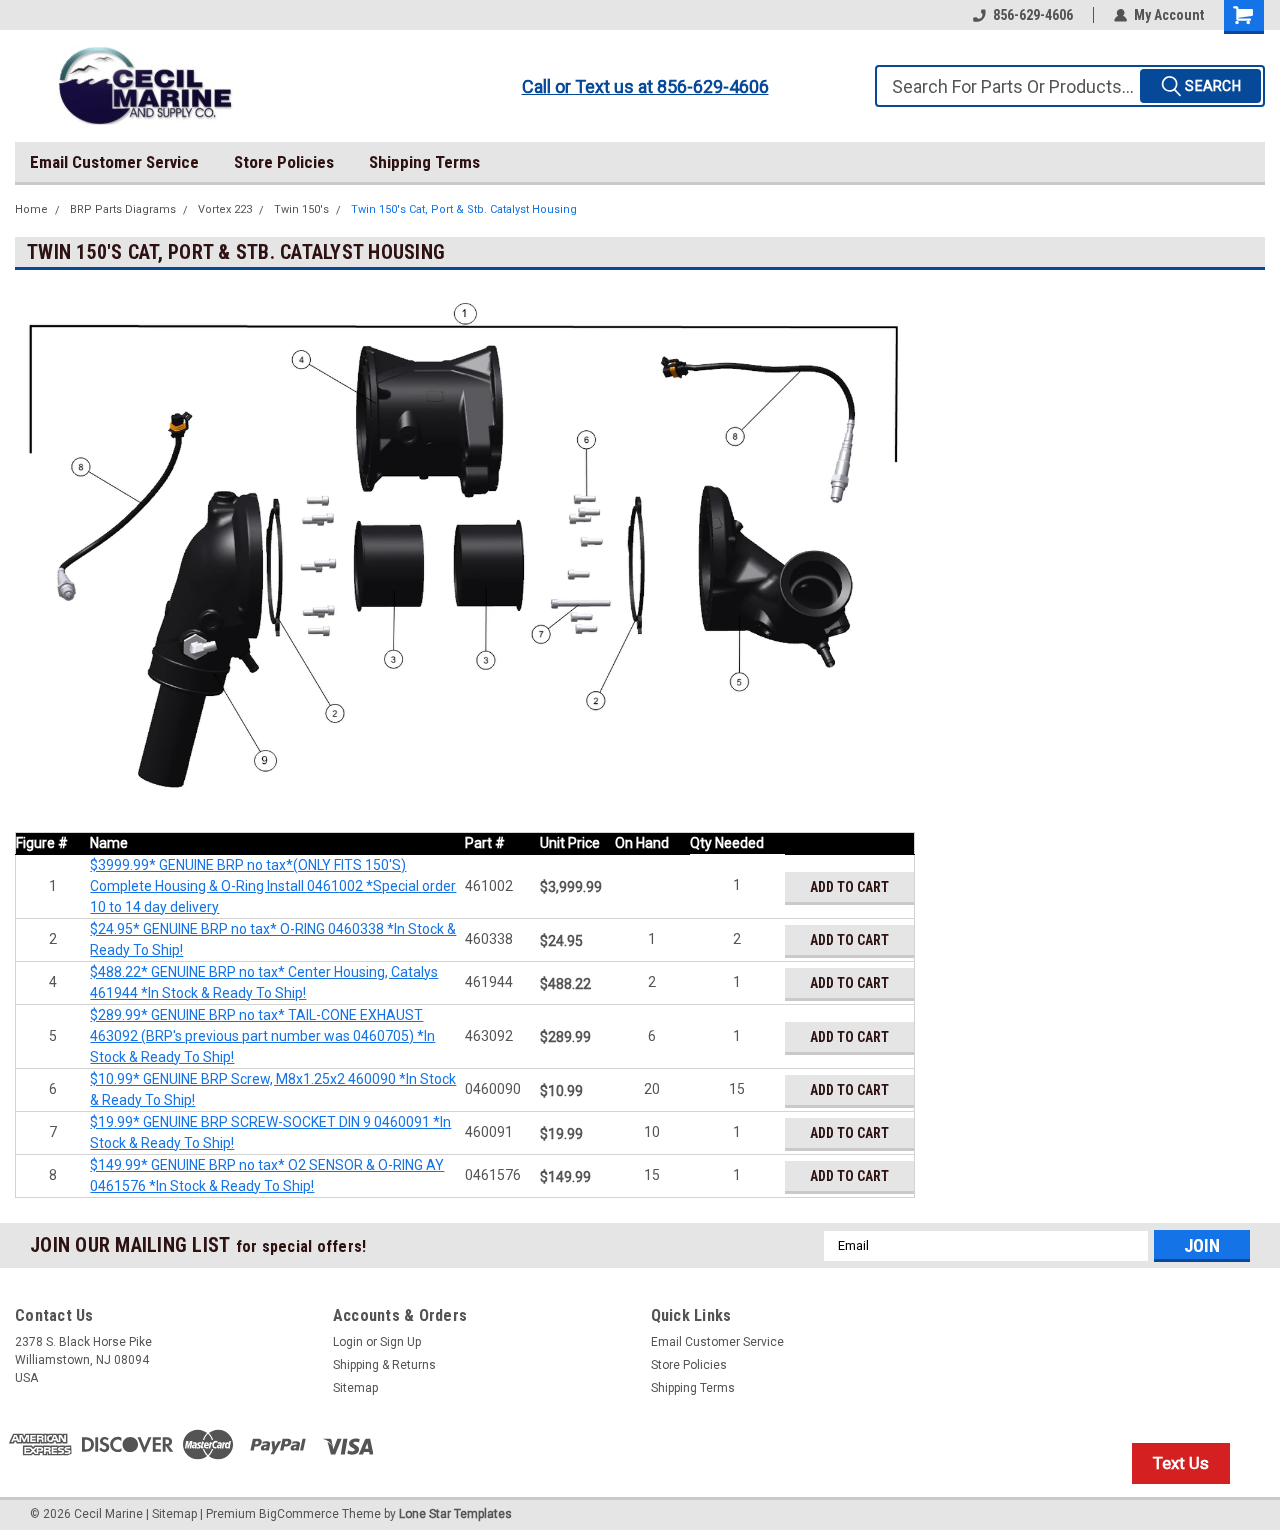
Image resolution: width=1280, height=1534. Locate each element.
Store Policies (284, 162)
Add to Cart (849, 887)
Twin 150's (301, 209)
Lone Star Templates (455, 1514)
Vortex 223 (225, 209)
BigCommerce (299, 1514)
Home (31, 209)
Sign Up (400, 1342)
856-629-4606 (1033, 15)
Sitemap (355, 1388)
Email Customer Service (114, 162)
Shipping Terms (424, 162)
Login (348, 1342)
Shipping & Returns (384, 1365)
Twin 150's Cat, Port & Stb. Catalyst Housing (464, 209)
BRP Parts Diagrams (123, 209)
